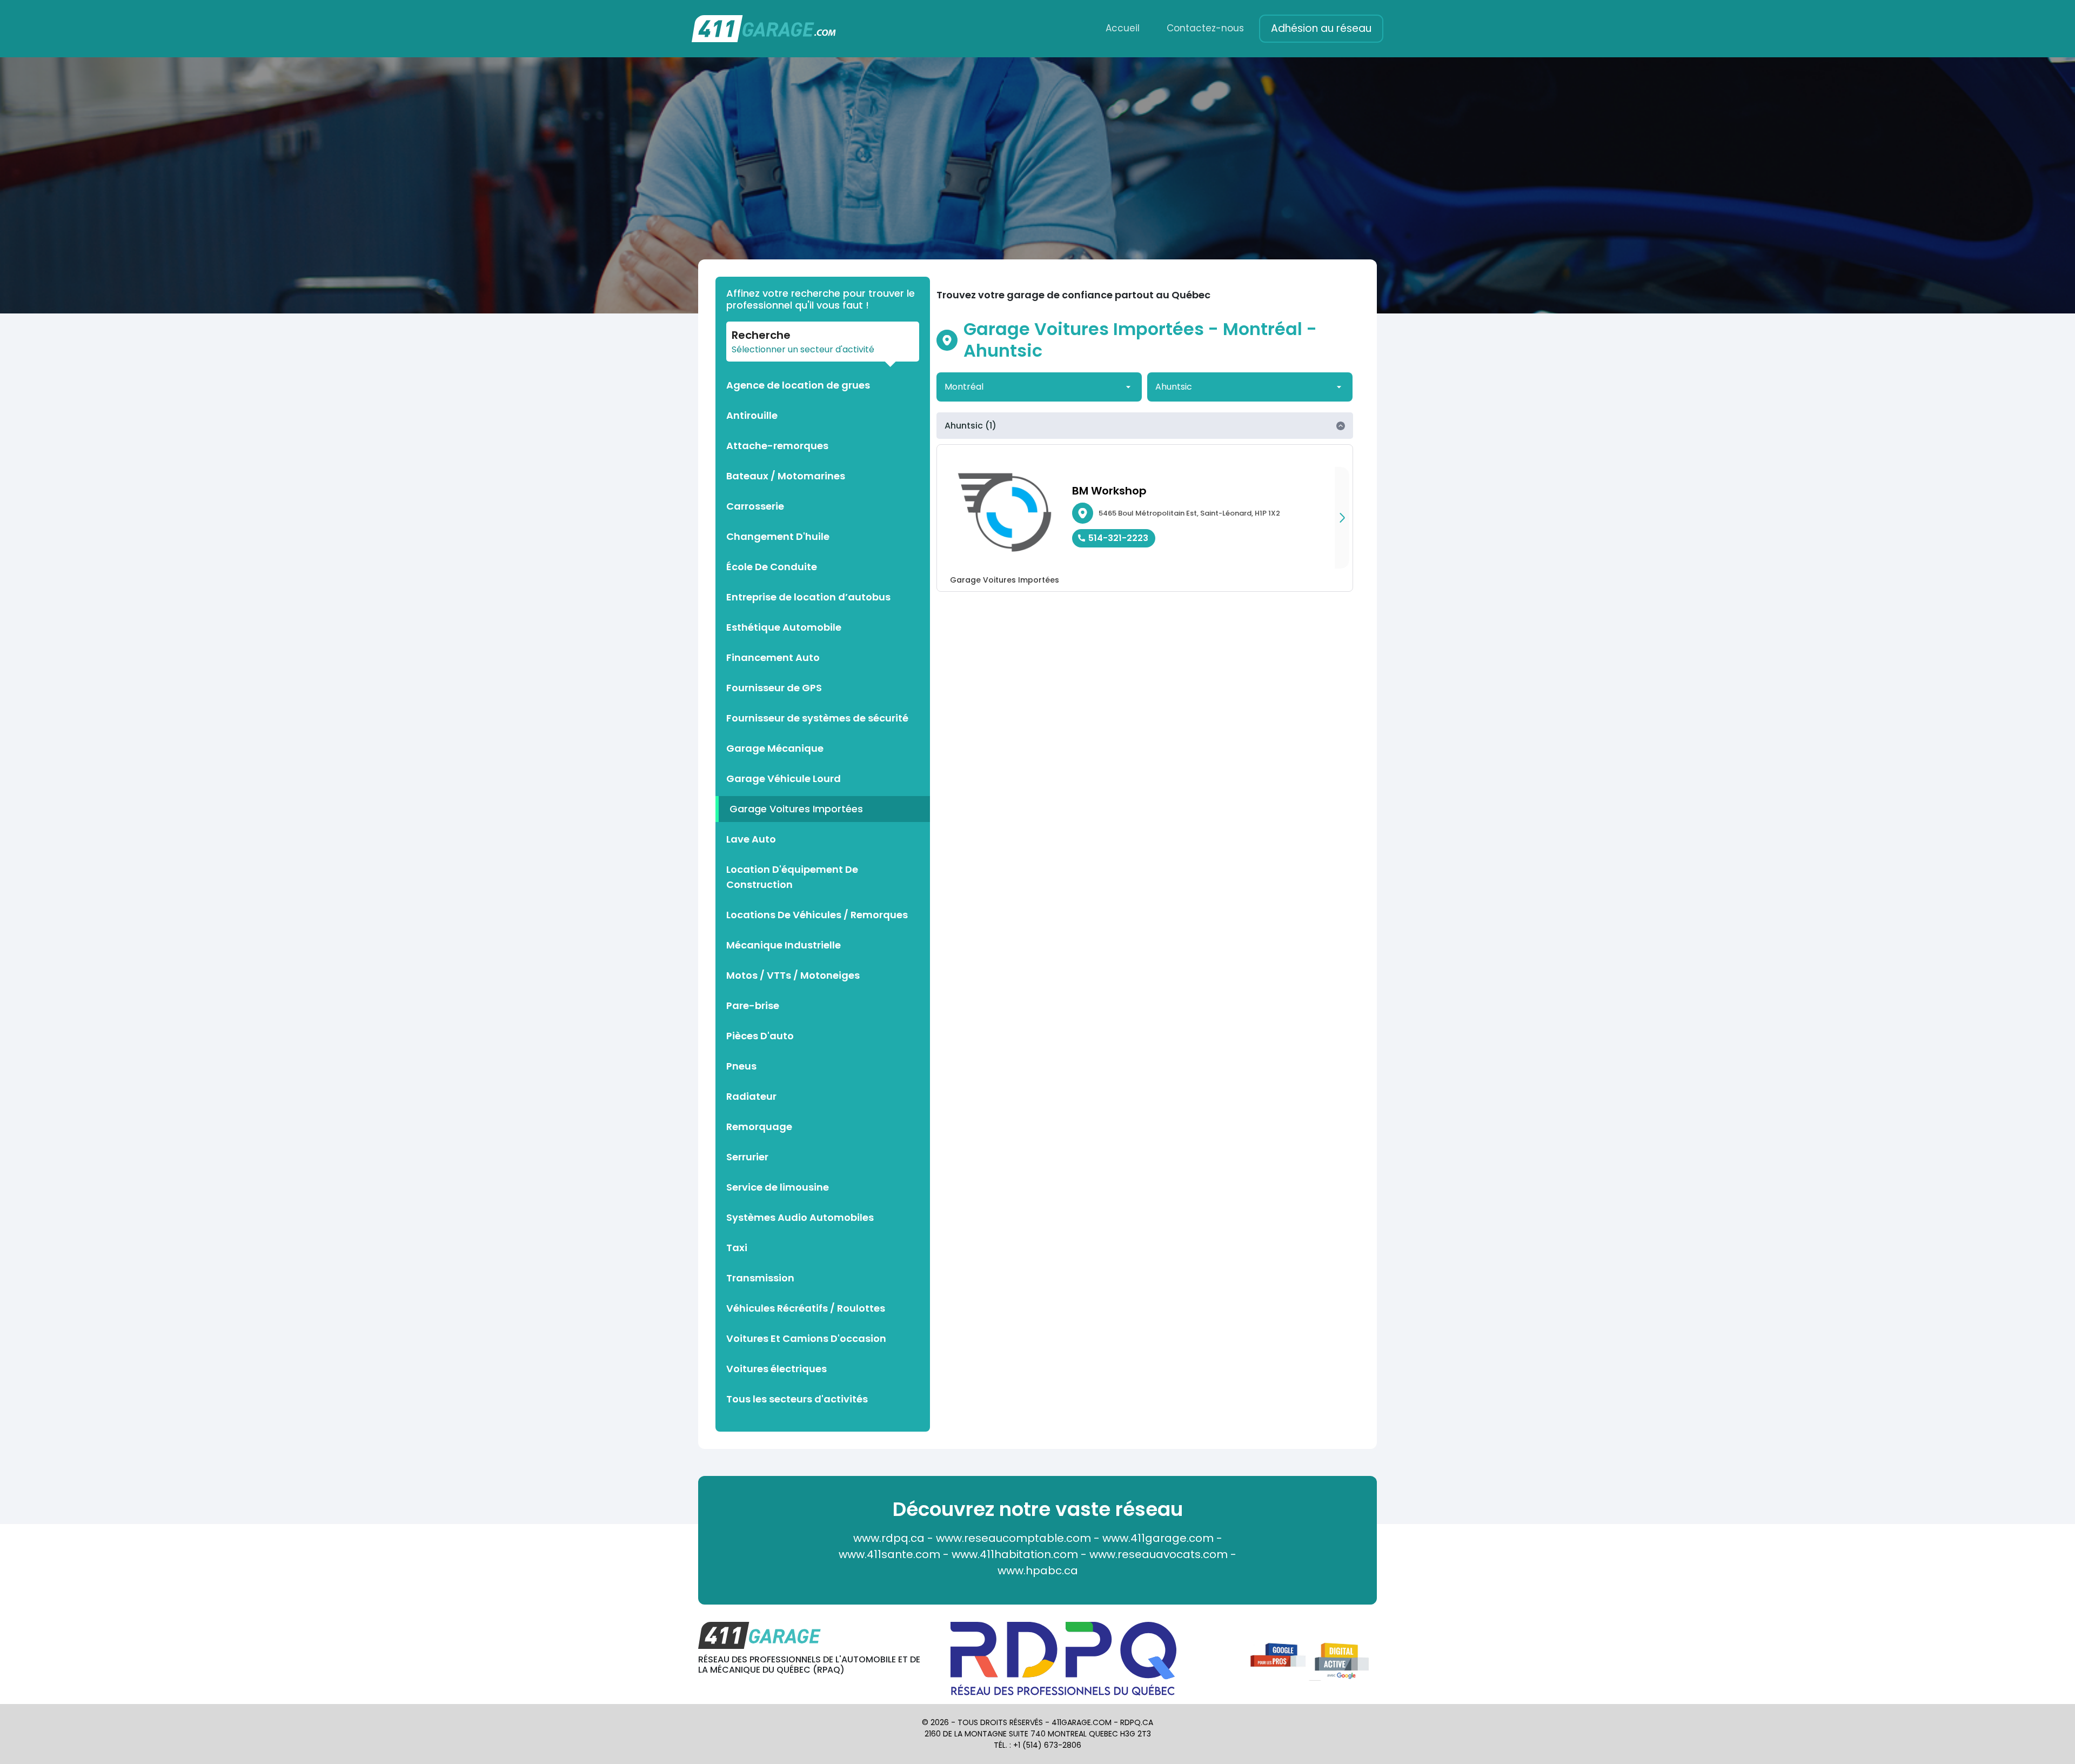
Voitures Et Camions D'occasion (806, 1338)
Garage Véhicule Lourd (784, 779)
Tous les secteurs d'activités (797, 1399)
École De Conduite (772, 567)
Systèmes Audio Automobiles (800, 1217)
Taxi (737, 1248)
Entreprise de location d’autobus (808, 597)
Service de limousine (778, 1187)
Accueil (1123, 28)
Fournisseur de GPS (774, 688)
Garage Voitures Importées (796, 809)
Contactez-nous (1205, 28)
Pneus (741, 1066)
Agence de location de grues (798, 385)
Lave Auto (751, 839)
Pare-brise (753, 1005)
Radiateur (751, 1096)
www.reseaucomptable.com (1013, 1538)
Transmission (760, 1278)
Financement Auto (773, 657)
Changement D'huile (778, 536)
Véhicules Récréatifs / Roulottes (806, 1308)
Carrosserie (755, 506)
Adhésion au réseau (1321, 28)
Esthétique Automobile (784, 627)
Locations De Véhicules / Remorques (817, 915)
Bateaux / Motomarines (786, 476)
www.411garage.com (1158, 1538)
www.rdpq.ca (889, 1538)
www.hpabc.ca (1038, 1571)
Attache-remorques (777, 446)
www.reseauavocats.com (1159, 1554)
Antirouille (752, 415)
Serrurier (747, 1157)
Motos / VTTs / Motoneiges (793, 975)
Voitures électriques (777, 1369)
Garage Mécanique (775, 748)
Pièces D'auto (760, 1036)
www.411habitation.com (1015, 1554)
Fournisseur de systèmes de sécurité (817, 718)
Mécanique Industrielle (784, 945)
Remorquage (759, 1127)
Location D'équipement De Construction (792, 877)
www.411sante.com (889, 1554)
